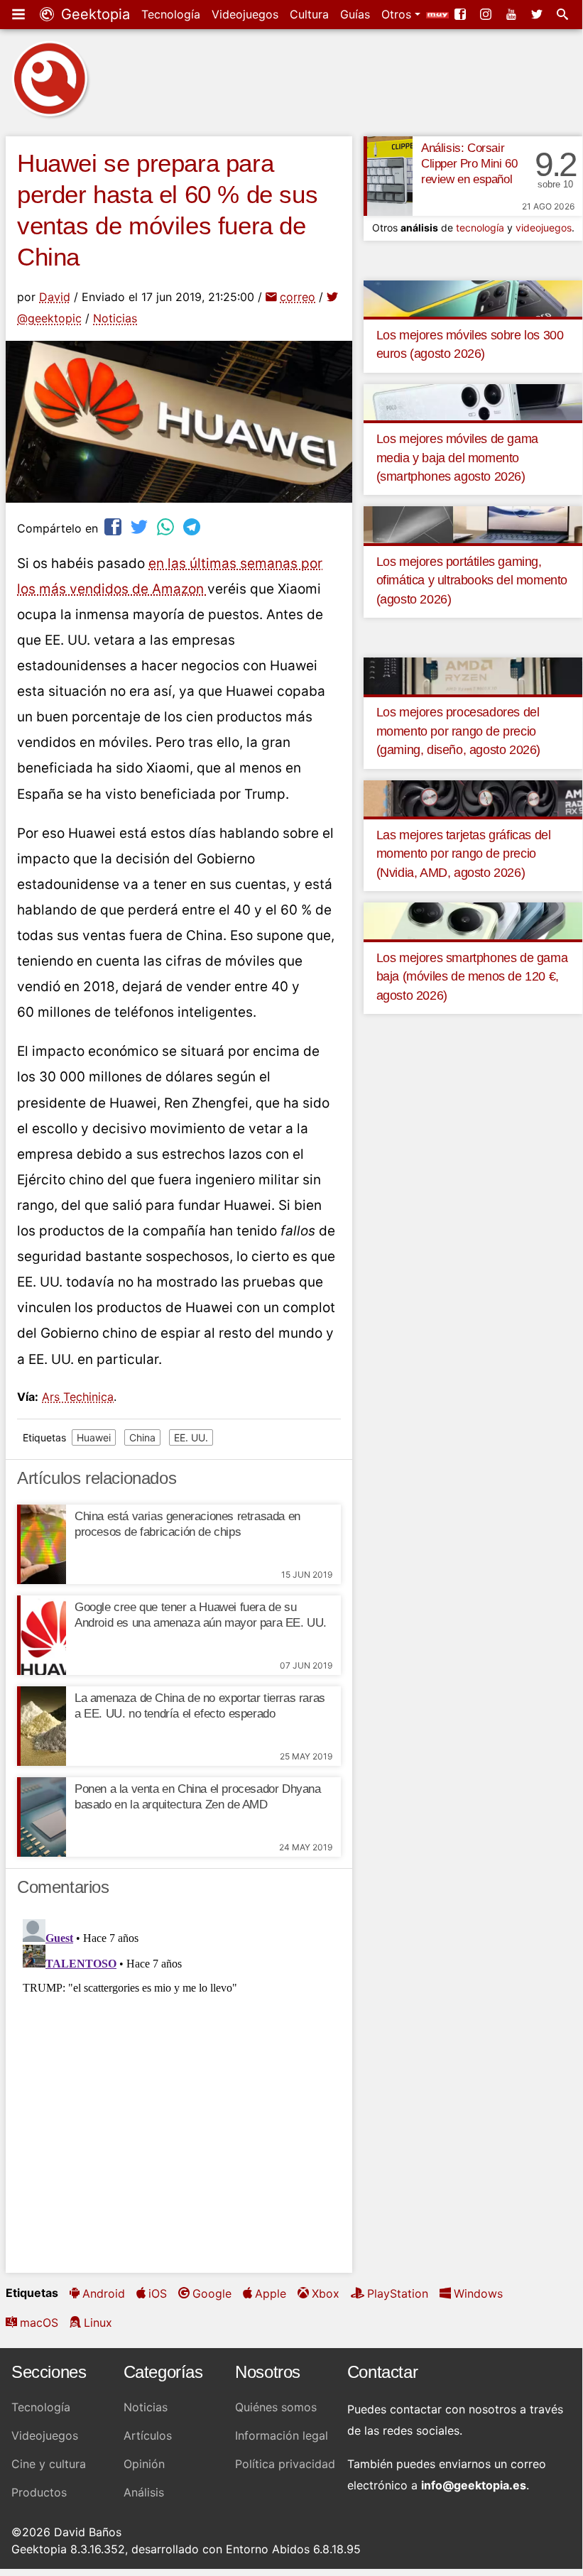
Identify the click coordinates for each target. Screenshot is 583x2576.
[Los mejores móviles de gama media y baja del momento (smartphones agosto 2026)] (473, 401)
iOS (158, 2293)
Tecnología (171, 14)
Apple (271, 2293)
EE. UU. (191, 1437)
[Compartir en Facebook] (114, 526)
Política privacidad (285, 2464)
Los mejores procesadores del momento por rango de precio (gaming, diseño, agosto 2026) (458, 731)
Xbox (326, 2293)
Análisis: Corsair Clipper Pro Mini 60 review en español (469, 164)
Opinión (144, 2464)
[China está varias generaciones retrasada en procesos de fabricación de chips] (42, 1544)
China (142, 1437)
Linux (98, 2323)
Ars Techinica (78, 1397)
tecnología (480, 228)
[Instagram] (487, 14)
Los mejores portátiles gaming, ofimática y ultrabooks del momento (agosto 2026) (472, 580)
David (55, 297)
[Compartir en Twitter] (141, 526)
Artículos (148, 2435)
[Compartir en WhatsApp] (167, 526)
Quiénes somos (276, 2407)
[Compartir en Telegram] (193, 526)
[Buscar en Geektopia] (564, 14)
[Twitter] (538, 14)
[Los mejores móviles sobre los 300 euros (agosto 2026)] (473, 298)
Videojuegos (245, 14)
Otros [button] (398, 14)
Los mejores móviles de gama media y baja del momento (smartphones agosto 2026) (457, 458)
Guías (355, 14)
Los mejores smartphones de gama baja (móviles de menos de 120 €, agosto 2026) (472, 977)
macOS (39, 2323)
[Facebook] (462, 14)
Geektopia (93, 14)
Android (104, 2293)
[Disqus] (179, 2091)
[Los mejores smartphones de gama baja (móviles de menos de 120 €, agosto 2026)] (473, 920)
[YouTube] (513, 14)
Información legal (282, 2435)
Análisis (144, 2492)
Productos (39, 2492)
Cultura (309, 14)
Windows (478, 2293)
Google (212, 2293)
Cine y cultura (49, 2464)
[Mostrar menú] (20, 14)
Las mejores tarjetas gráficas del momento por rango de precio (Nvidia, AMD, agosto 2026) (464, 854)
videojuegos (544, 228)
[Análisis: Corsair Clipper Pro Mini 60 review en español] (388, 176)
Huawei (94, 1437)
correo (298, 297)
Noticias (115, 318)
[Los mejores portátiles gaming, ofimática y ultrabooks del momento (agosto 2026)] (473, 524)
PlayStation (398, 2293)
